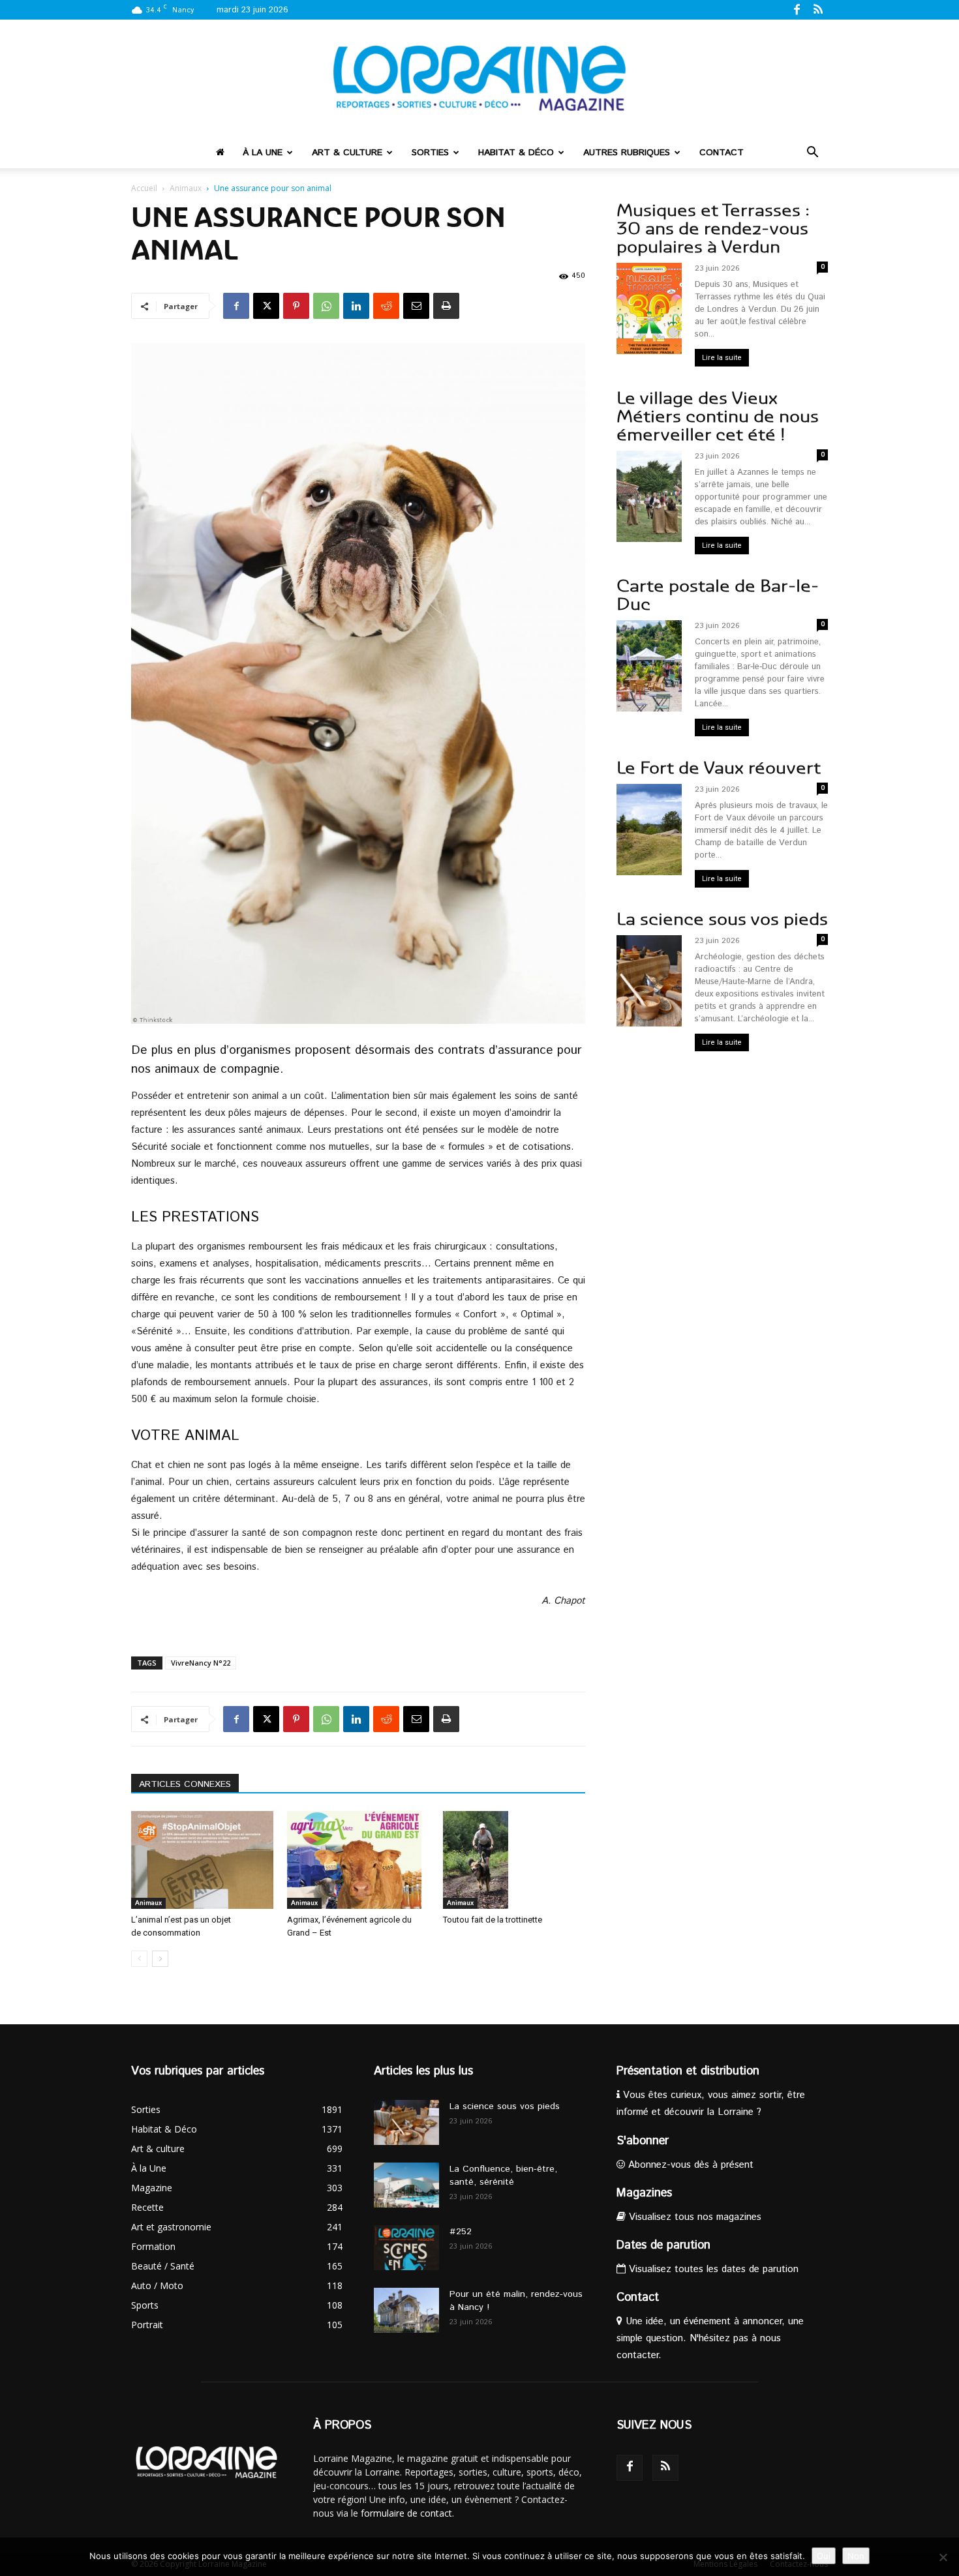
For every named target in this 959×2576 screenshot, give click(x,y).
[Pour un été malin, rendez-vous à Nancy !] (406, 2310)
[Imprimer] (446, 306)
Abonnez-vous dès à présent (689, 2165)
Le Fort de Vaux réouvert (719, 768)
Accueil (144, 188)
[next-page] (160, 1959)
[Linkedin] (356, 306)
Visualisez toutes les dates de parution (712, 2269)
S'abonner (643, 2141)
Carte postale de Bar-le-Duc (718, 595)
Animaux (186, 188)
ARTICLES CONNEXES (185, 1784)
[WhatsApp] (326, 306)
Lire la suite (722, 358)
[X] (266, 306)
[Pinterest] (296, 306)
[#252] (406, 2248)
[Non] (943, 2557)
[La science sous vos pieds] (406, 2122)
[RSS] (818, 9)
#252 (461, 2232)
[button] (812, 154)
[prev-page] (139, 1959)
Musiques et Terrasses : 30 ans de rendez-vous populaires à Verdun (713, 229)
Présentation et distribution (688, 2071)
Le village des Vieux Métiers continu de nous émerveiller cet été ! (718, 416)
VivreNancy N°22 (201, 1663)
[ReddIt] (386, 306)
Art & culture (347, 153)
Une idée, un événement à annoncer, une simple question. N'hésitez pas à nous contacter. (710, 2338)
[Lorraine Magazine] (479, 78)
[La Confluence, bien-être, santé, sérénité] (406, 2185)
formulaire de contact (406, 2513)
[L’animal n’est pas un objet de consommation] (202, 1860)
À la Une (263, 153)
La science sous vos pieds (722, 919)
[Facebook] (797, 9)
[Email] (416, 306)
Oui (824, 2556)
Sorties (430, 153)
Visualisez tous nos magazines (693, 2217)
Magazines (644, 2193)
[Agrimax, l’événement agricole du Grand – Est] (358, 1860)
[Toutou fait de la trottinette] (514, 1860)
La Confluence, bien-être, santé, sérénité (503, 2176)
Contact (722, 153)
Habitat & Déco (516, 153)
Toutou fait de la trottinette (493, 1920)
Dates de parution (663, 2245)
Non (856, 2556)
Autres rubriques (627, 153)
